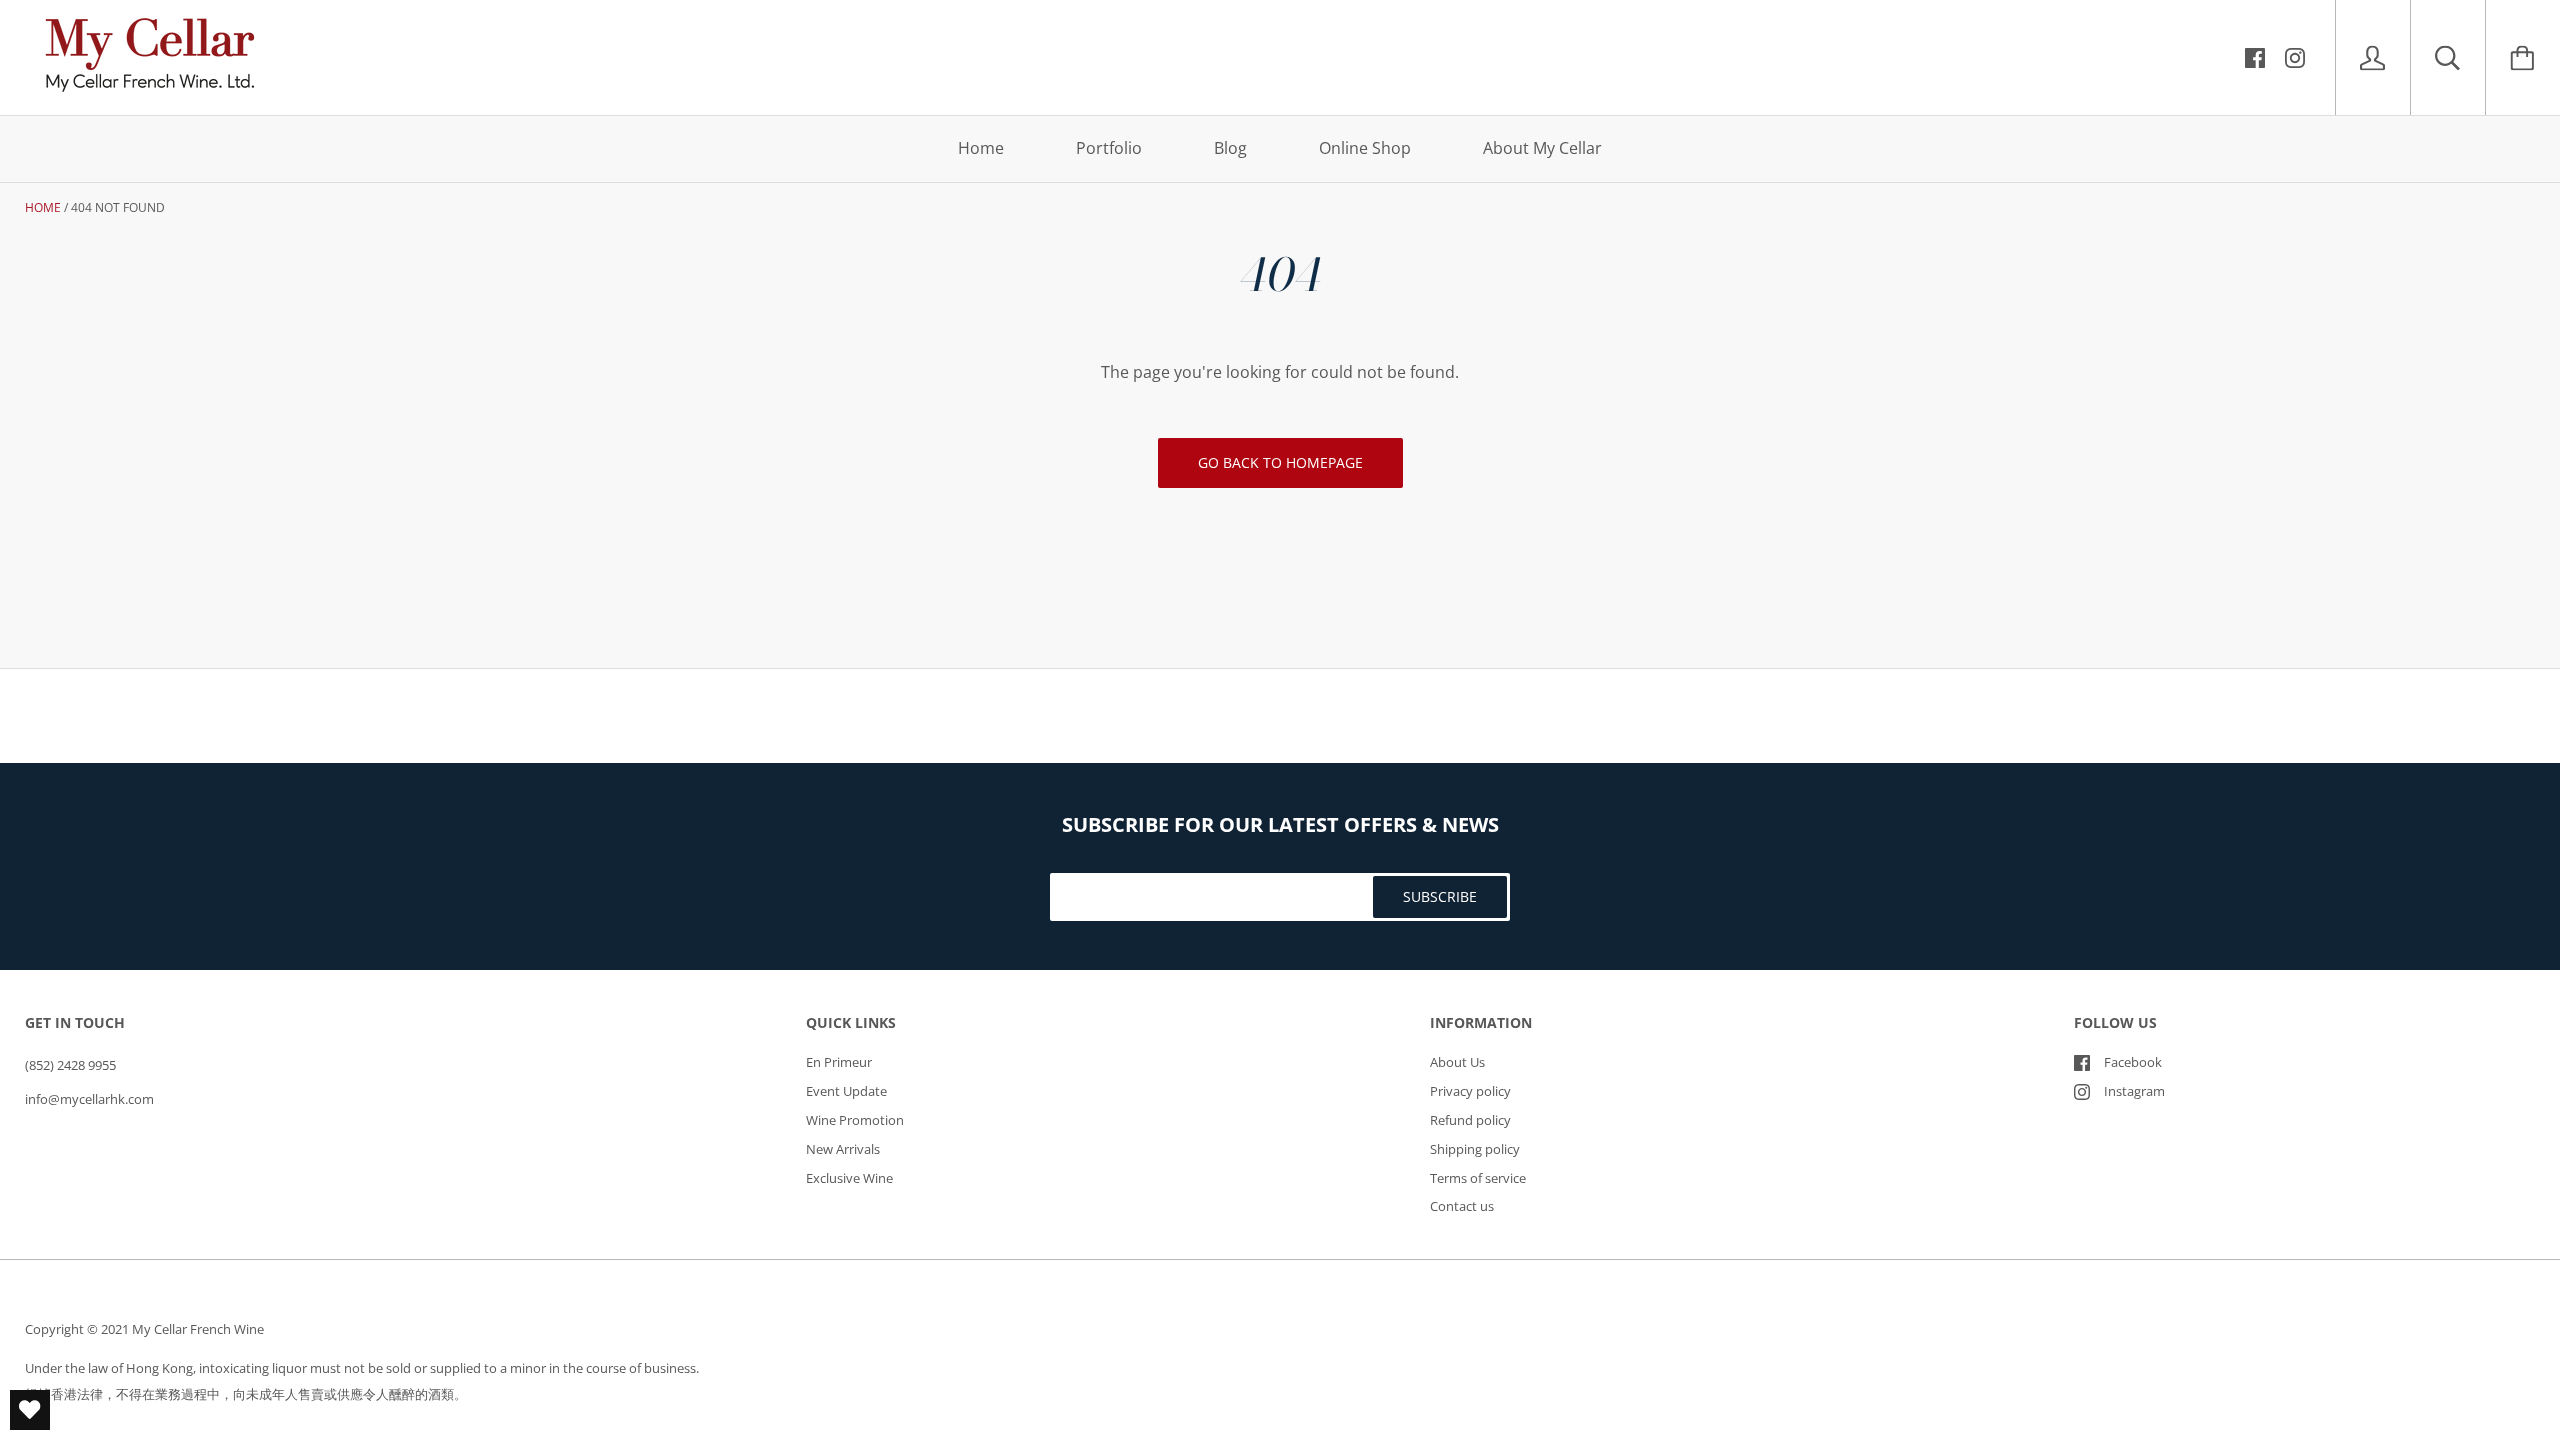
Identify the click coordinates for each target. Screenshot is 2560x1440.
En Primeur (839, 1062)
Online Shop (1365, 148)
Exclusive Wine (849, 1178)
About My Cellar (1542, 148)
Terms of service (1478, 1178)
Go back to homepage (1280, 462)
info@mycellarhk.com (89, 1099)
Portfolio (1109, 148)
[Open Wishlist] (30, 1410)
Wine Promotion (855, 1120)
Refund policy (1470, 1120)
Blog (1230, 148)
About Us (1457, 1062)
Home (981, 148)
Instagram (2134, 1091)
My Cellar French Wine (198, 1329)
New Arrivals (843, 1149)
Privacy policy (1470, 1091)
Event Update (846, 1091)
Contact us (1462, 1206)
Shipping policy (1475, 1149)
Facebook (2133, 1062)
